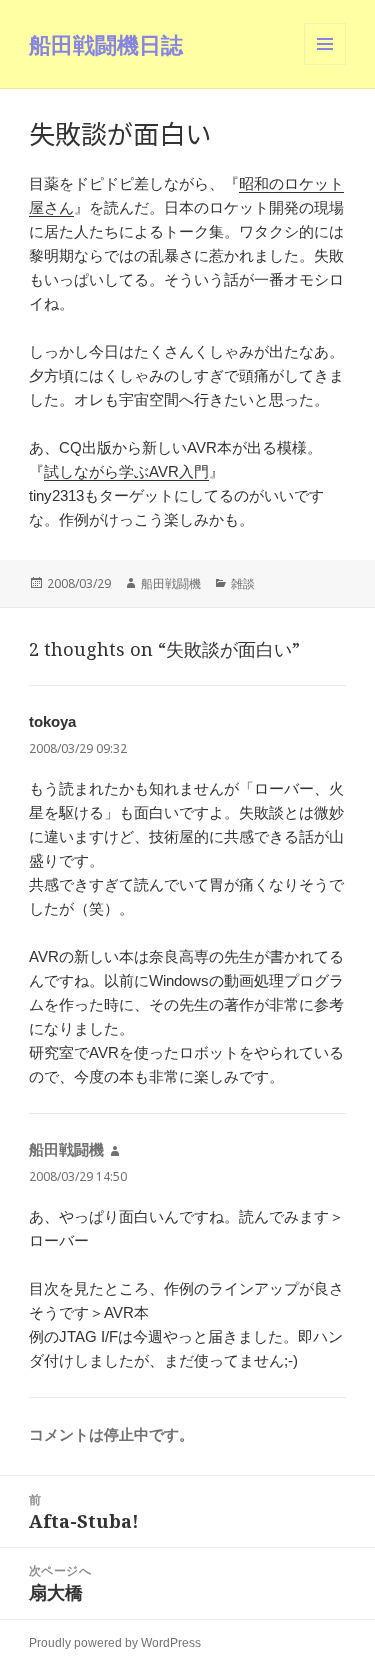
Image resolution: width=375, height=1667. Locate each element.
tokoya (52, 721)
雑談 (243, 583)
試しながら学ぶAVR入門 (126, 471)
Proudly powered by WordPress (115, 1643)
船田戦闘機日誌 (106, 44)
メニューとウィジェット (325, 64)
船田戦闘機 (171, 583)
